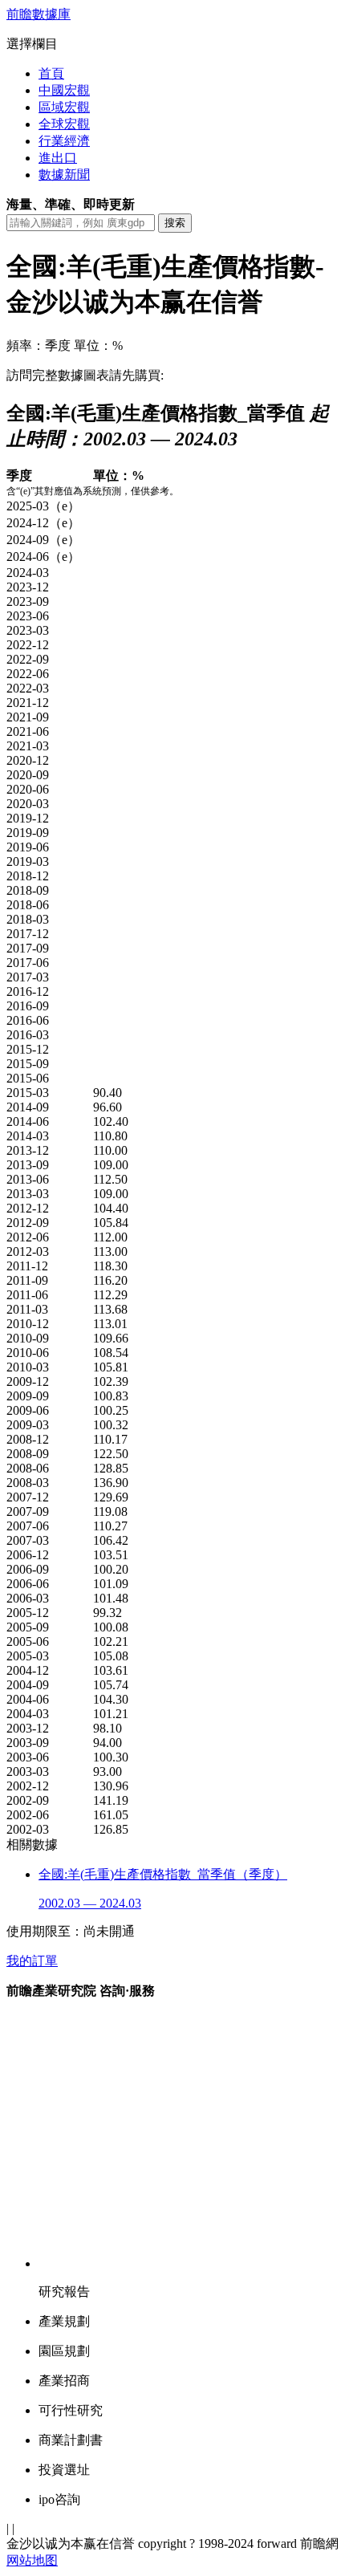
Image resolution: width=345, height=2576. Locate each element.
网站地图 (32, 2560)
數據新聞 (64, 175)
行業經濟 (64, 141)
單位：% (98, 345)
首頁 (51, 73)
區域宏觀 (64, 107)
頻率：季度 (39, 345)
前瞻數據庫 (39, 14)
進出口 (58, 158)
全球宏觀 (64, 124)
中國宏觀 (64, 90)
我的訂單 (32, 1961)
